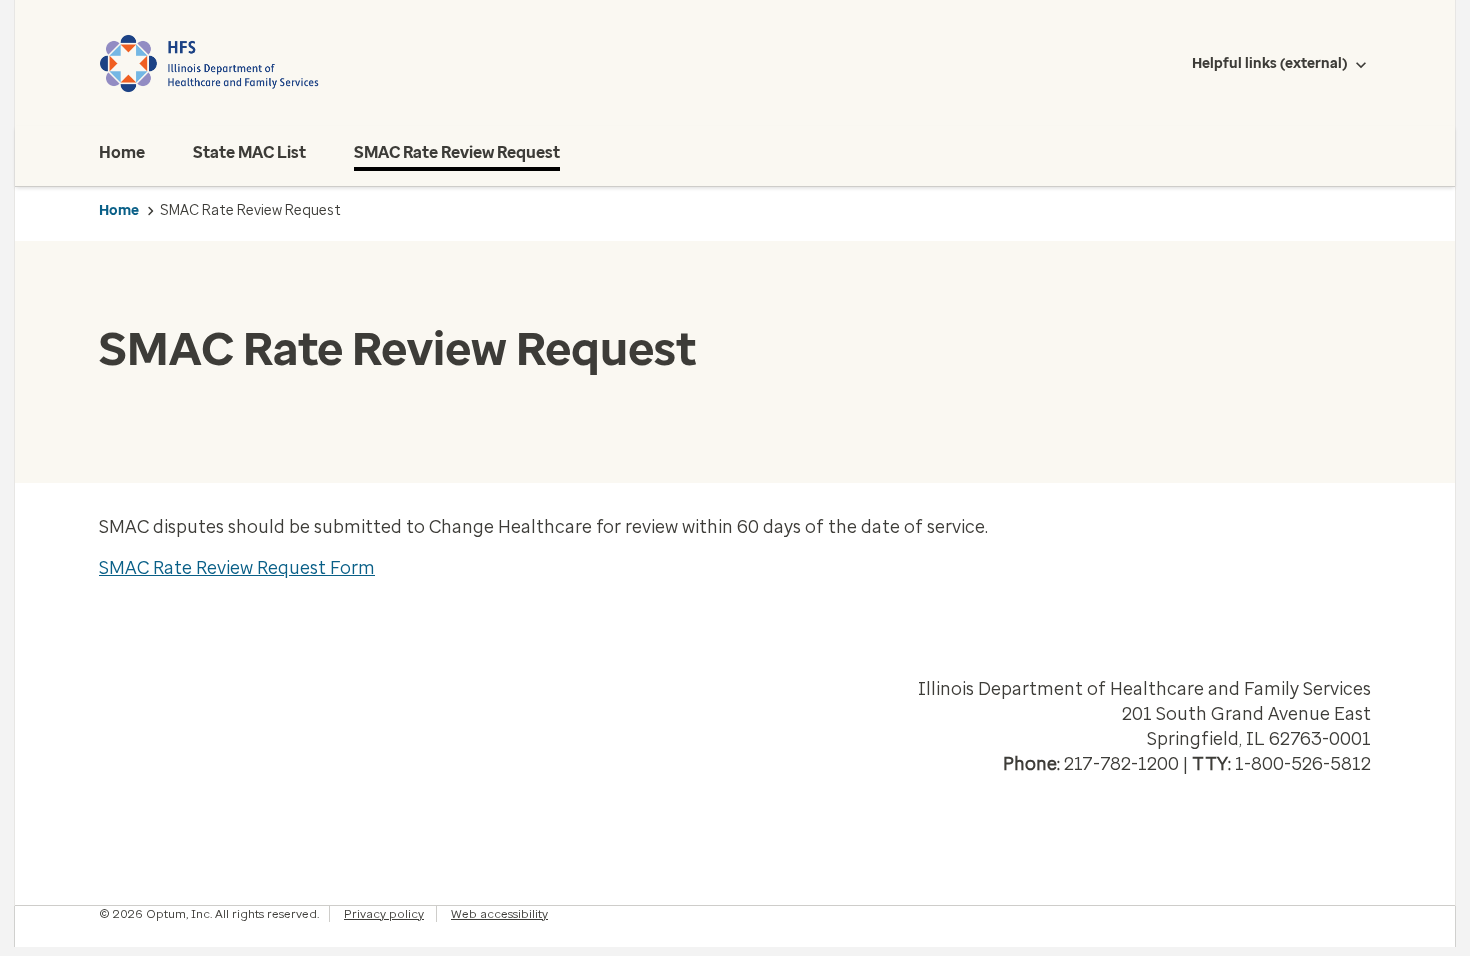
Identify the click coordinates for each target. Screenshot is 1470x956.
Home (119, 210)
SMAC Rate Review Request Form (237, 568)
